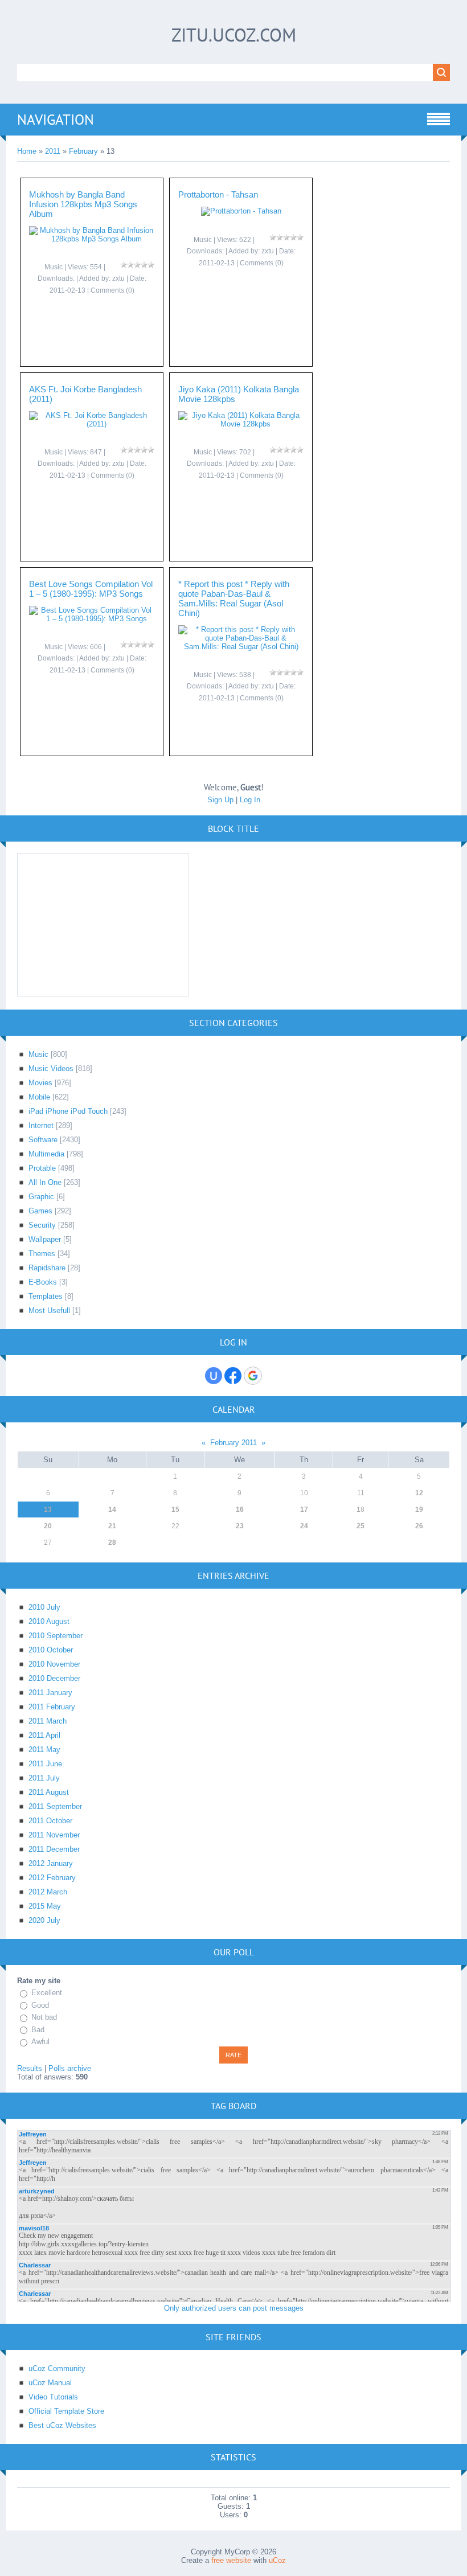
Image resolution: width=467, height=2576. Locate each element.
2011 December (54, 1849)
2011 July (44, 1778)
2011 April (44, 1735)
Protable (42, 1168)
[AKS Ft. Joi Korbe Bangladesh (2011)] (92, 424)
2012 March (48, 1892)
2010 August (49, 1621)
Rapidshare (47, 1268)
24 (304, 1526)
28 (112, 1543)
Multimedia (46, 1154)
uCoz (277, 2560)
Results (30, 2068)
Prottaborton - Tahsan (218, 194)
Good (40, 2005)
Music (54, 267)
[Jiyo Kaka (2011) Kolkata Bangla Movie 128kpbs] (241, 424)
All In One (45, 1182)
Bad (38, 2030)
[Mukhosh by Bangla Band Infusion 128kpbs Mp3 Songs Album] (92, 239)
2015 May (45, 1906)
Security (42, 1225)
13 (48, 1509)
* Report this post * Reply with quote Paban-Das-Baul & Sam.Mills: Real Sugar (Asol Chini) (234, 598)
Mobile (39, 1097)
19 (419, 1509)
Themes (42, 1254)
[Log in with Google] (253, 1376)
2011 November (54, 1835)
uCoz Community (57, 2368)
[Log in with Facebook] (233, 1376)
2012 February (52, 1878)
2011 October (50, 1821)
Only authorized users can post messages (234, 2308)
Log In (250, 800)
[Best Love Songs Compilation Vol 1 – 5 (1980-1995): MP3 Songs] (92, 619)
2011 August (49, 1792)
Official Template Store (66, 2411)
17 (304, 1509)
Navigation (56, 120)
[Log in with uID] (214, 1376)
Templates (46, 1296)
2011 (53, 151)
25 (361, 1526)
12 (419, 1493)
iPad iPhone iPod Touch (68, 1111)
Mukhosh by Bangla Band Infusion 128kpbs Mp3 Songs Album (83, 204)
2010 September (56, 1636)
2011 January (50, 1693)
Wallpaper (45, 1239)
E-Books (43, 1282)
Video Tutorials (53, 2397)
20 (48, 1526)
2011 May (44, 1750)
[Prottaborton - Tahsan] (241, 211)
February (83, 151)
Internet (41, 1125)
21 (112, 1526)
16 (240, 1509)
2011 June (45, 1764)
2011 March (48, 1721)
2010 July (44, 1607)
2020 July (44, 1920)
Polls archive (70, 2068)
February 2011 (233, 1443)
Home (27, 151)
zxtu (118, 278)
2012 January (51, 1863)
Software (43, 1140)
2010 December (54, 1678)
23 (240, 1526)
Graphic (41, 1197)
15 (175, 1509)
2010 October (51, 1650)
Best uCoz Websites (62, 2425)
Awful (40, 2042)
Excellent (47, 1993)
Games (40, 1211)
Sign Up (220, 800)
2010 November (54, 1664)
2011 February (52, 1707)
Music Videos (51, 1068)
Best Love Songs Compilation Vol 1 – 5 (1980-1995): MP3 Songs (91, 589)
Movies (40, 1083)
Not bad (44, 2017)
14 (112, 1509)
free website (231, 2560)
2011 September (55, 1806)
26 (419, 1526)
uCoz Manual (50, 2383)
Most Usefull (49, 1310)
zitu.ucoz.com (234, 35)
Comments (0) (112, 290)
